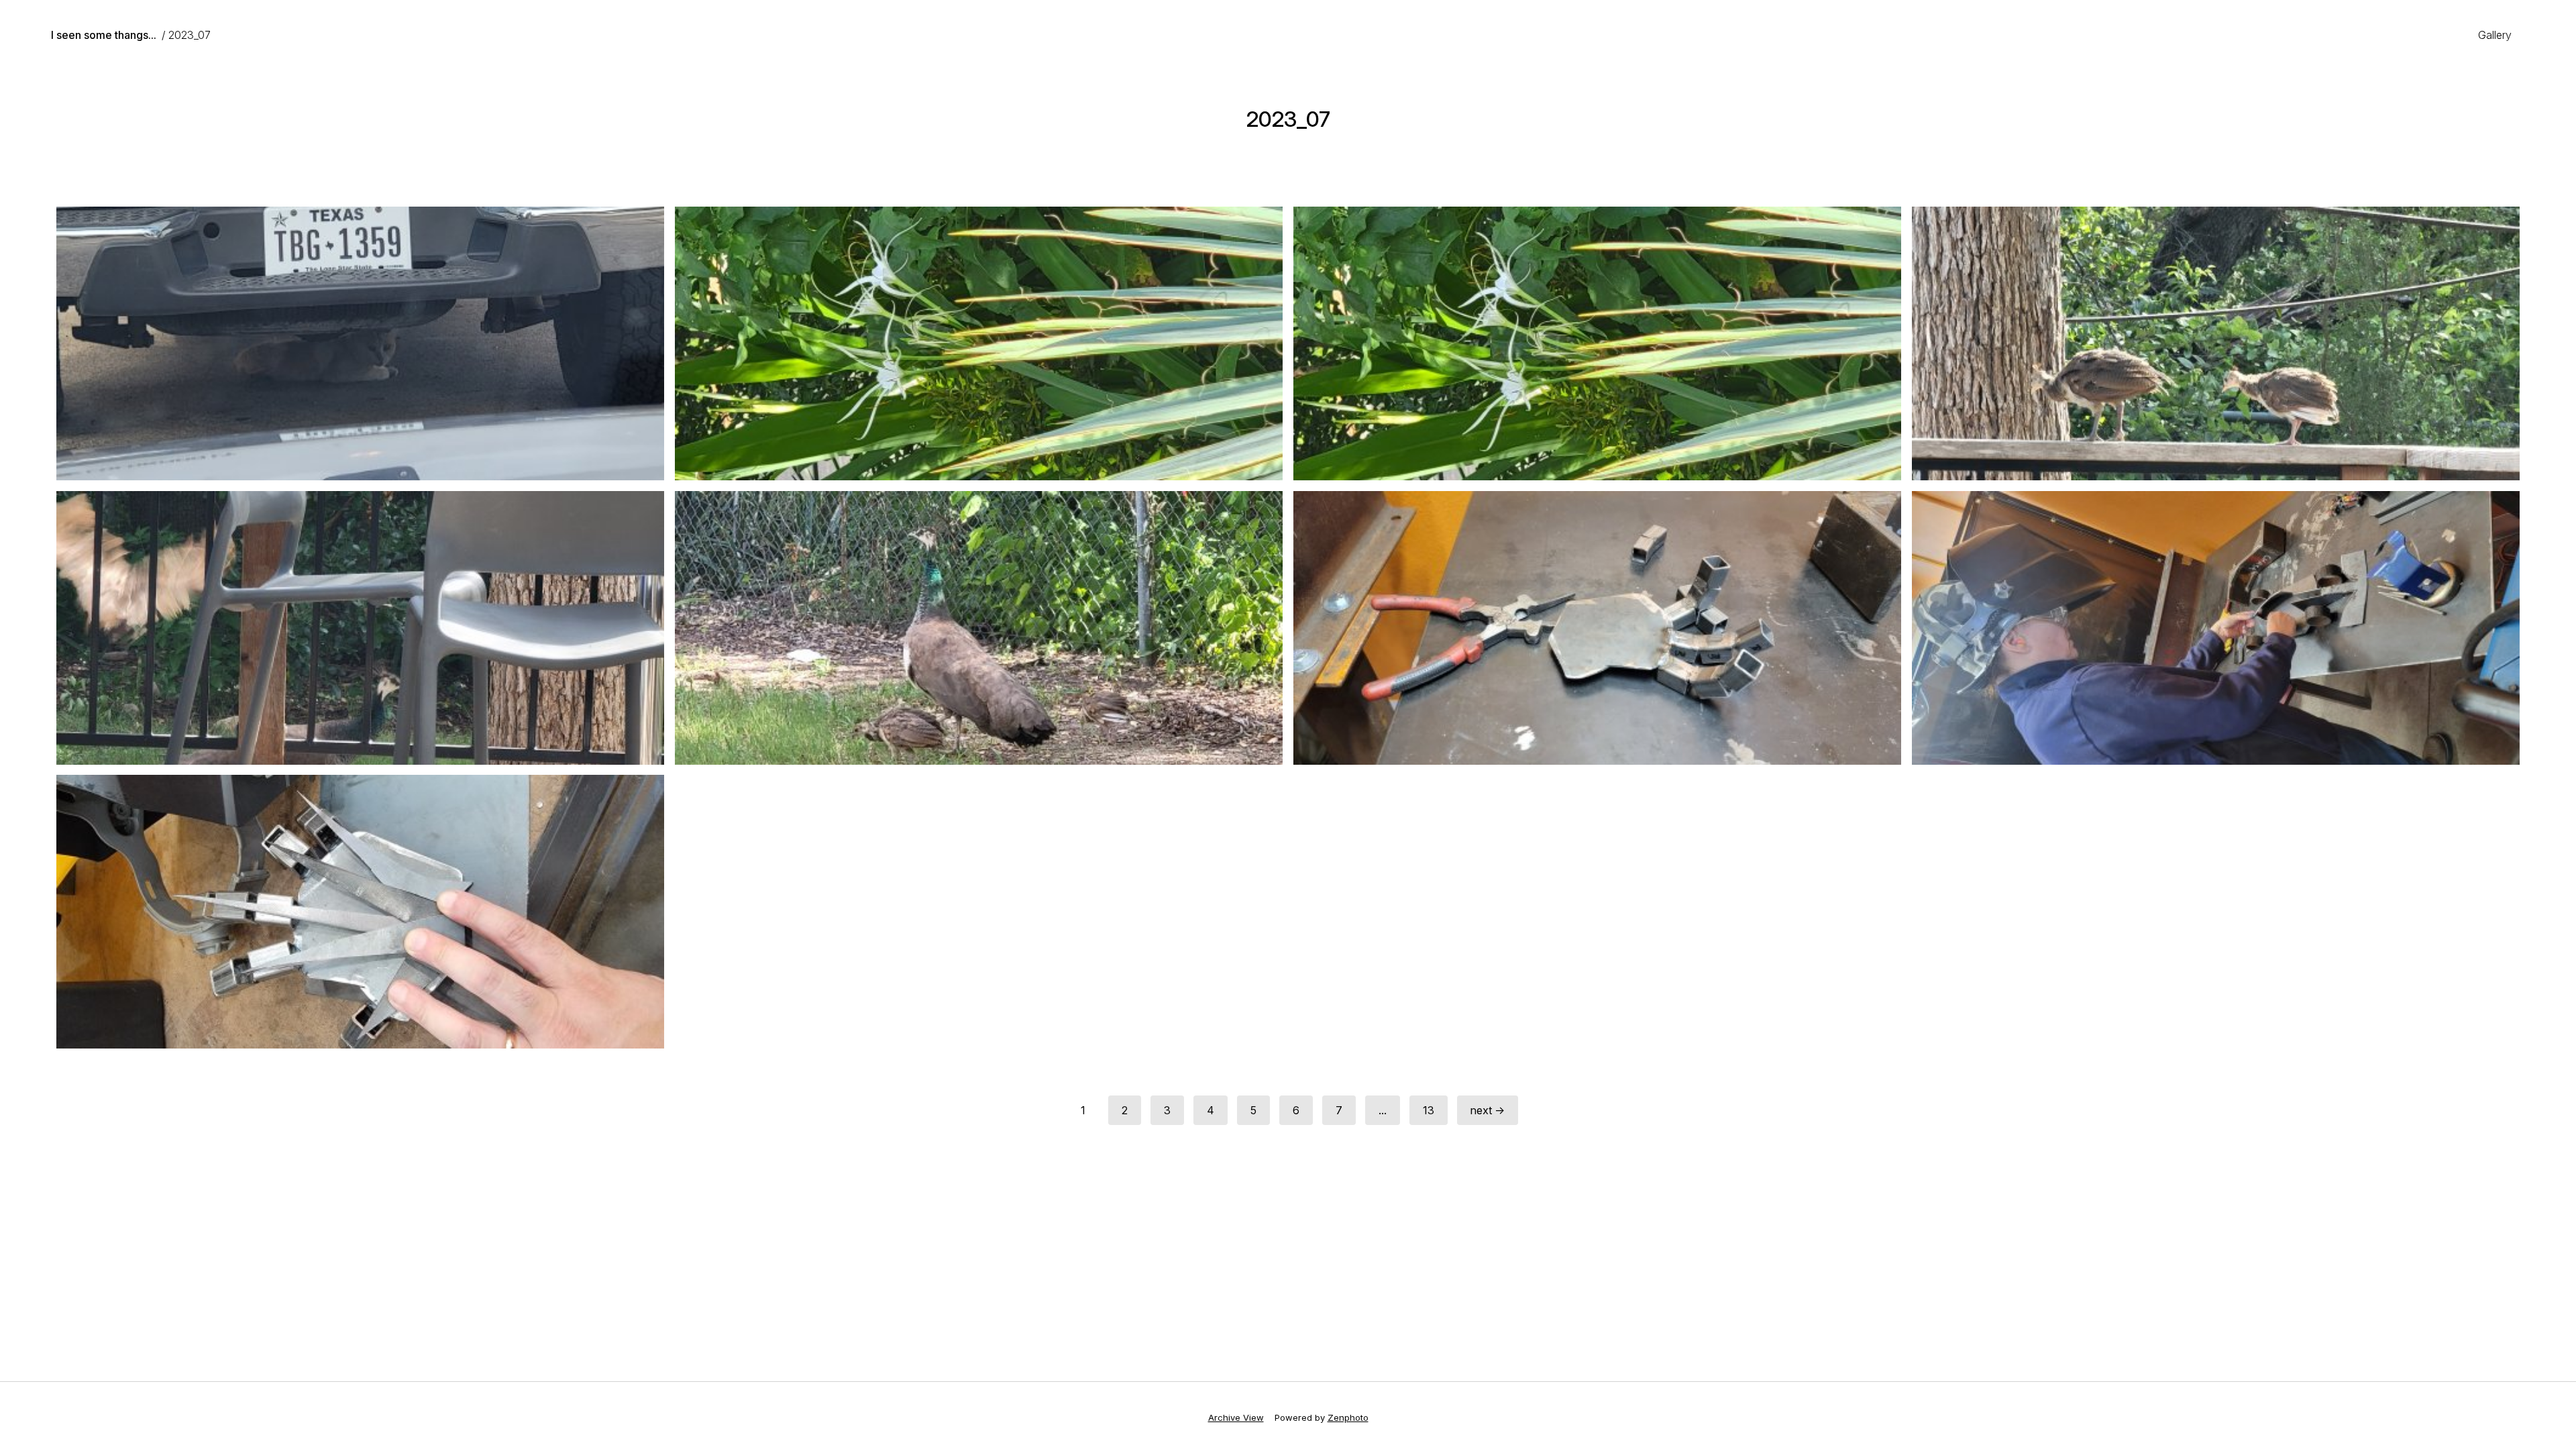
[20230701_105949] (1597, 628)
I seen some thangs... (104, 35)
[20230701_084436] (360, 343)
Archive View (1236, 1417)
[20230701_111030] (2216, 628)
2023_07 (190, 35)
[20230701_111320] (360, 912)
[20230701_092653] (979, 628)
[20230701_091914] (979, 343)
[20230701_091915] (1597, 343)
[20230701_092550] (2216, 343)
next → (1488, 1110)
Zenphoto (1348, 1417)
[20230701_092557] (360, 628)
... (1383, 1110)
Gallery (2495, 35)
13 (1429, 1110)
